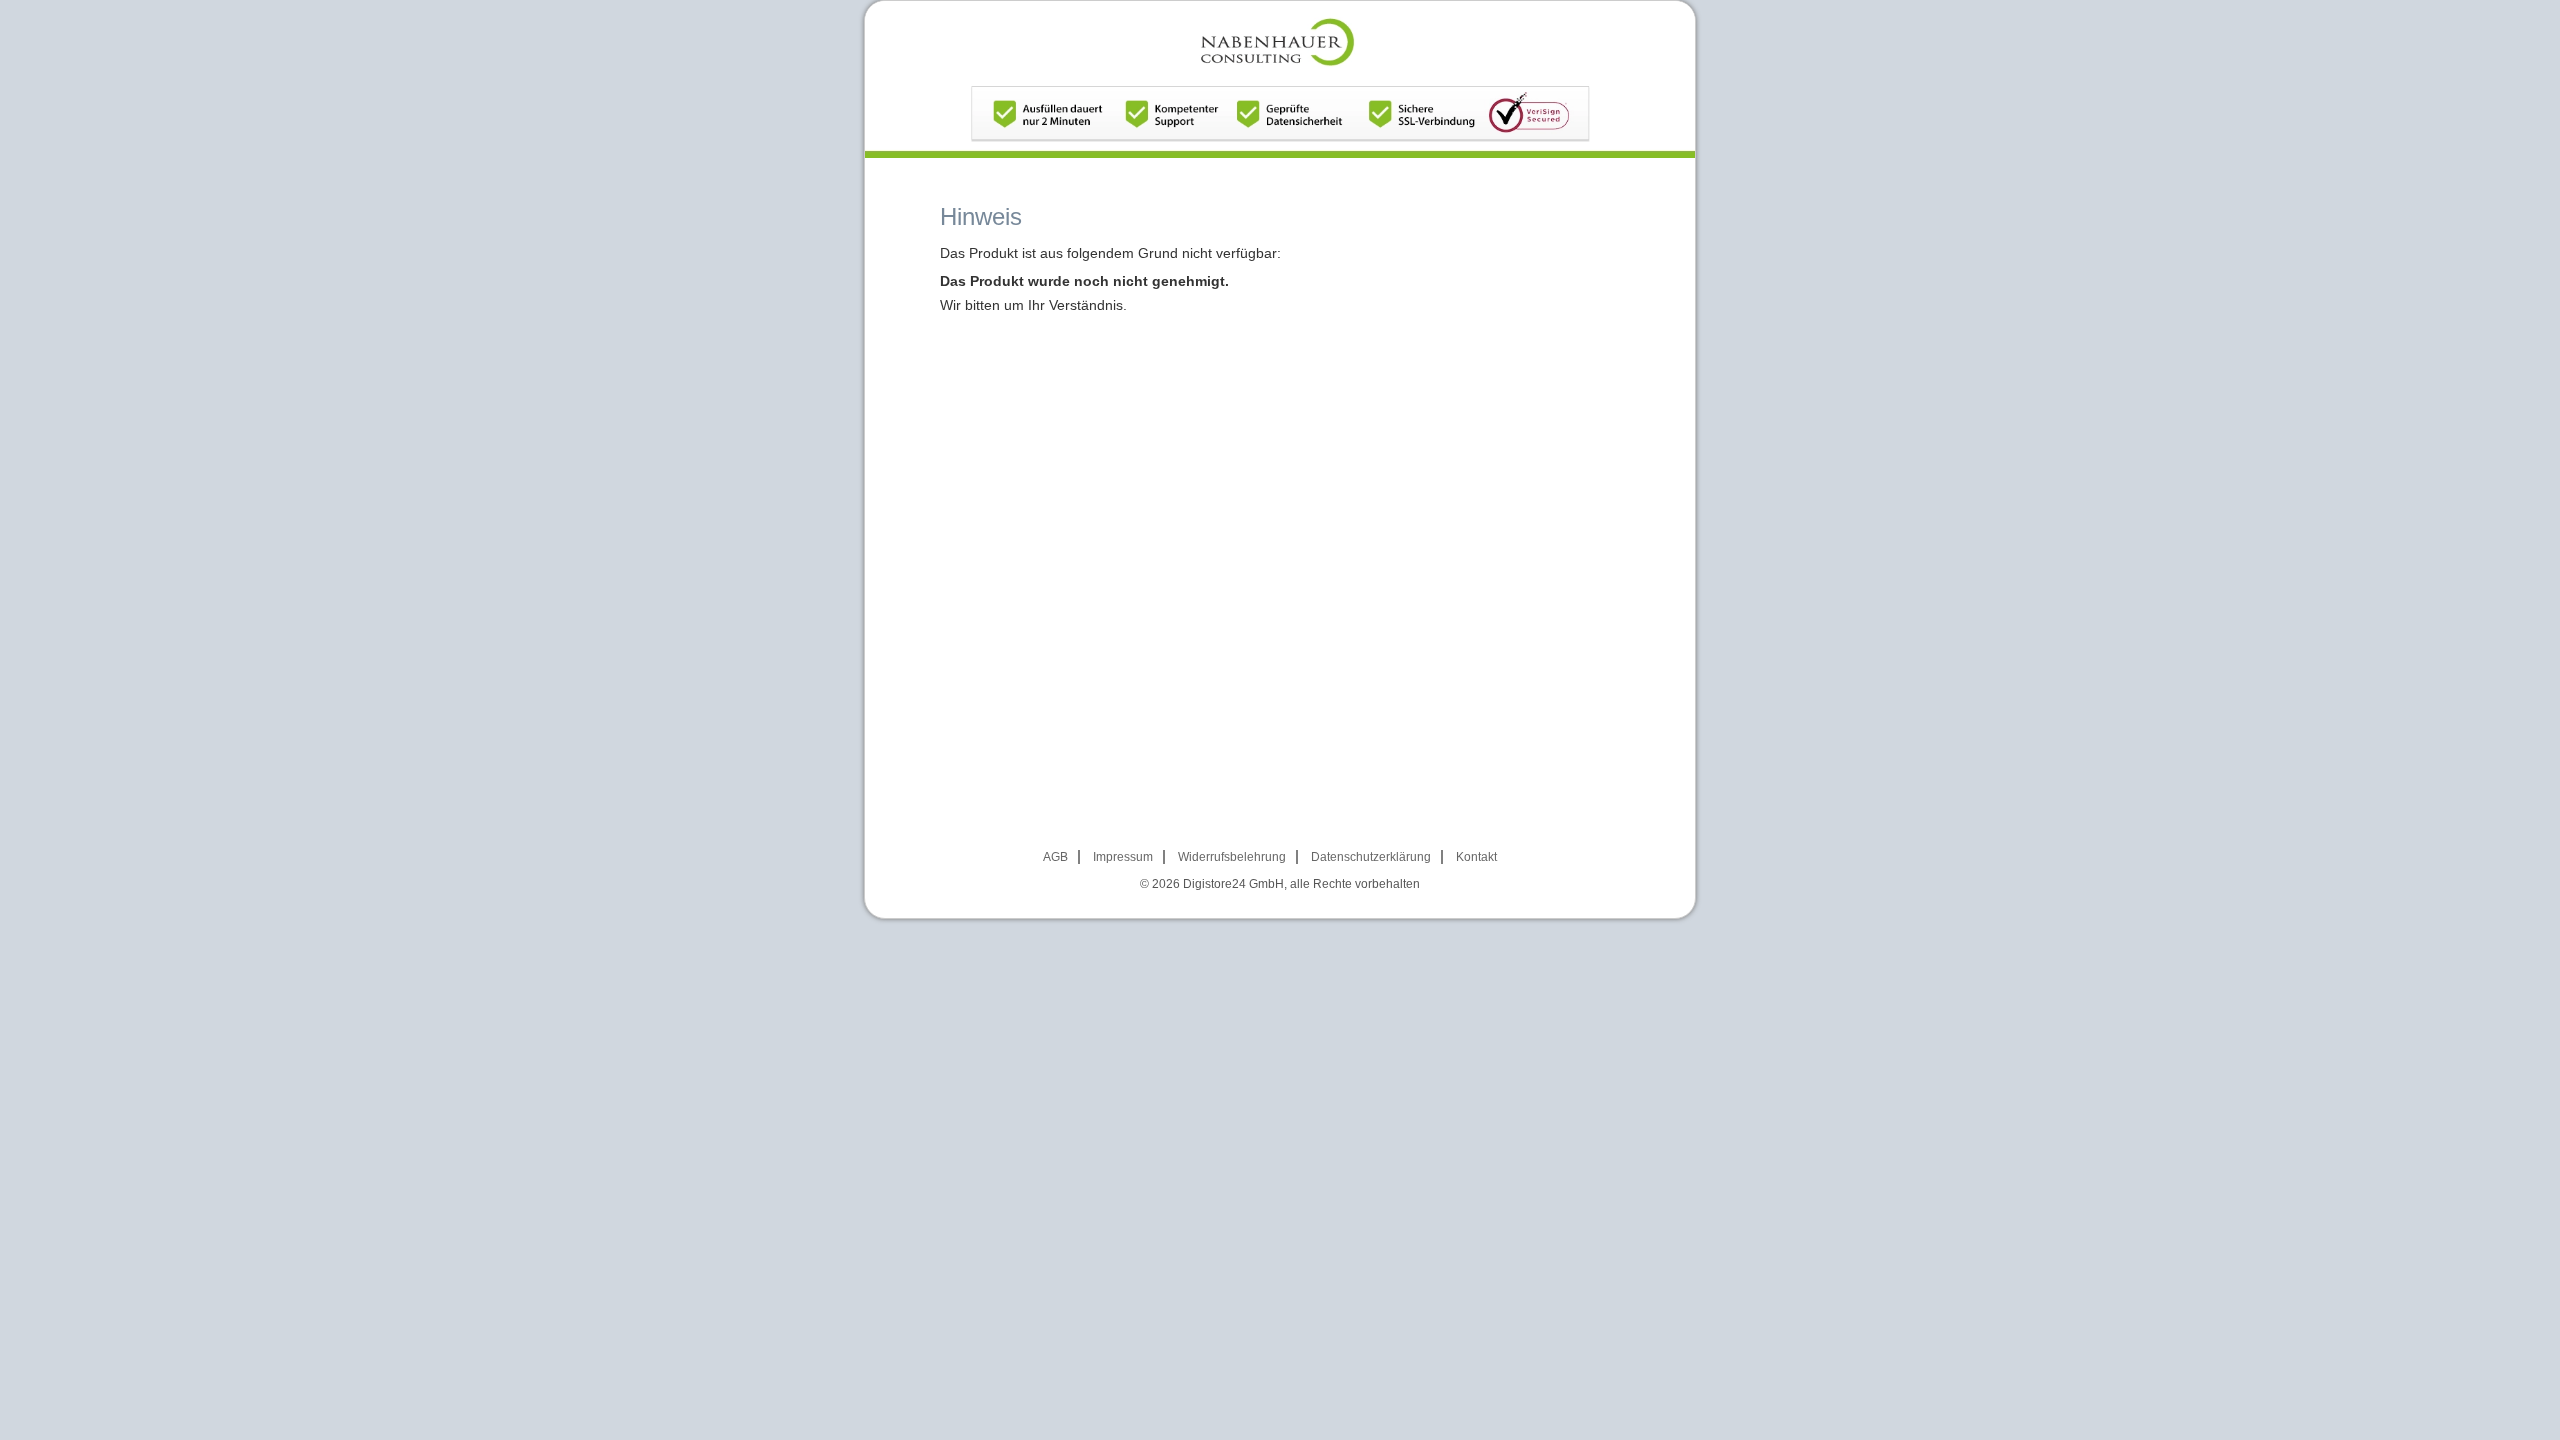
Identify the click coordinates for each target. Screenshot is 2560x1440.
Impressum (1123, 857)
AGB (1055, 857)
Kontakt (1476, 857)
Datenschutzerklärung (1371, 857)
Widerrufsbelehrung (1232, 857)
